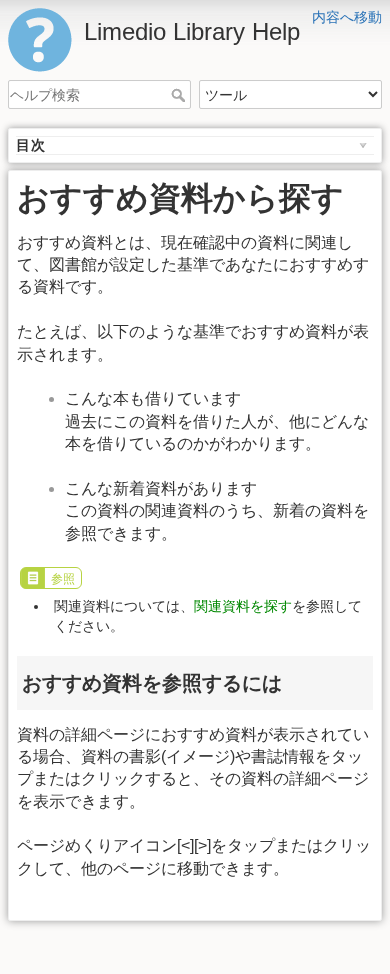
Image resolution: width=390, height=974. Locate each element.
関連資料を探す (243, 606)
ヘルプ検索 (180, 95)
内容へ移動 (347, 17)
